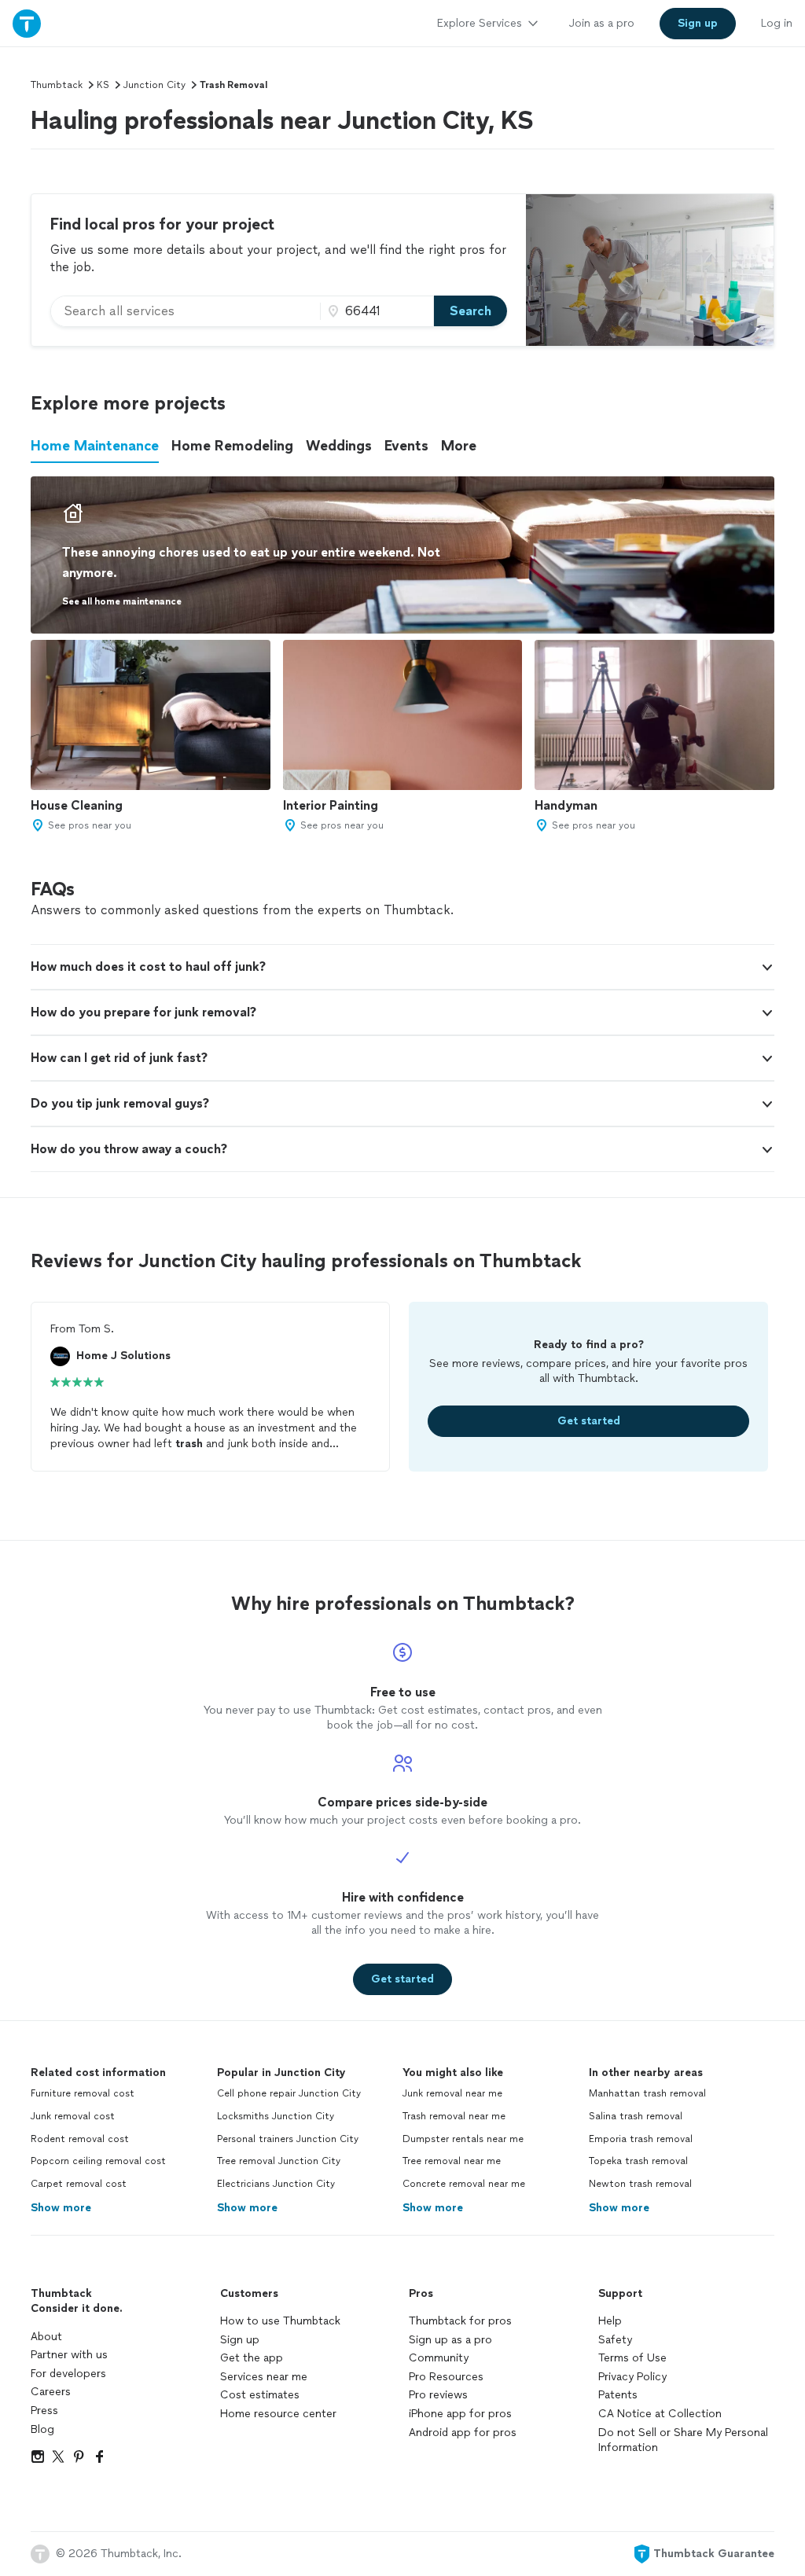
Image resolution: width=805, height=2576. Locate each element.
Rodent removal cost (80, 2139)
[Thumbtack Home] (27, 23)
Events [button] (406, 446)
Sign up (240, 2340)
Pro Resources (446, 2377)
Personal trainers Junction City (288, 2139)
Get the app (252, 2358)
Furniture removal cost (83, 2093)
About (46, 2337)
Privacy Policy (632, 2377)
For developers (68, 2374)
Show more (61, 2208)
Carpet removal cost (79, 2184)
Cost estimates (260, 2395)
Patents (618, 2395)
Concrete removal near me (464, 2184)
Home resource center (278, 2414)
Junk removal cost (73, 2116)
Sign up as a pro (450, 2340)
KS (103, 85)
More (459, 446)
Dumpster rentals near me (463, 2139)
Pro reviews (438, 2395)
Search (471, 311)
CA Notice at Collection (660, 2414)
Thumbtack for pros (460, 2321)
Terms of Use (632, 2358)
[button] (402, 967)
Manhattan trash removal (647, 2093)
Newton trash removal (640, 2184)
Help (610, 2321)
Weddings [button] (339, 446)
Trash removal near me (454, 2116)
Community (439, 2358)
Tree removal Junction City (279, 2161)
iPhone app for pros (460, 2414)
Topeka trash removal (638, 2161)
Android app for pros (463, 2433)
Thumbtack (57, 85)
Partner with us (69, 2355)
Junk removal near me (452, 2093)
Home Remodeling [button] (232, 446)
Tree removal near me (452, 2161)
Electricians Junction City (276, 2184)
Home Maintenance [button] (95, 446)
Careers (51, 2392)
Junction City (154, 85)
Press (44, 2411)
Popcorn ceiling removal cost (98, 2161)
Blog (42, 2429)
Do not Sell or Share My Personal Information (683, 2440)
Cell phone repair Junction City (289, 2093)
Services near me (264, 2377)
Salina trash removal (636, 2116)
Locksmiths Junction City (276, 2116)
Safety (615, 2340)
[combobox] (186, 311)
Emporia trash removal (641, 2139)
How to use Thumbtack (280, 2321)
